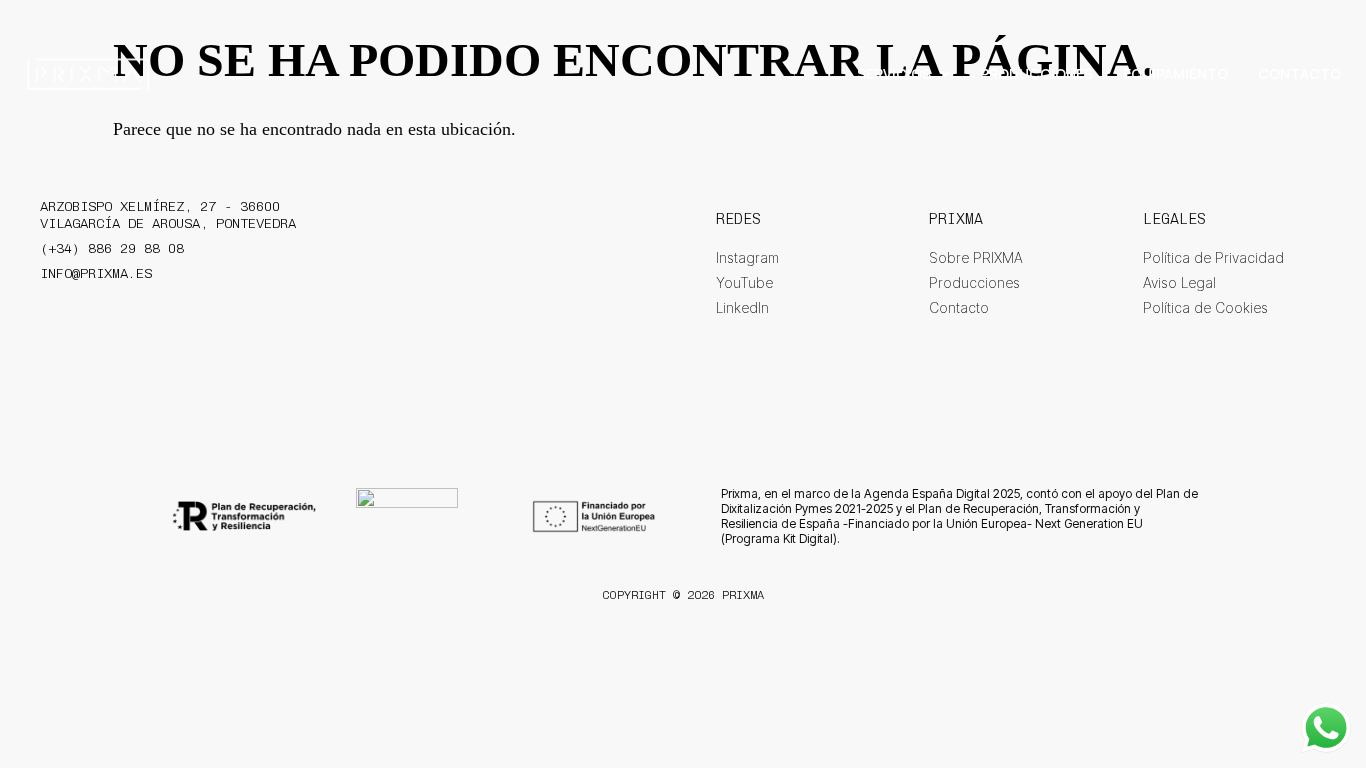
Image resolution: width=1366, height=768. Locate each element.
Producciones (1036, 73)
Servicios (894, 73)
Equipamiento (1175, 73)
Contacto (1299, 73)
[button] (903, 74)
